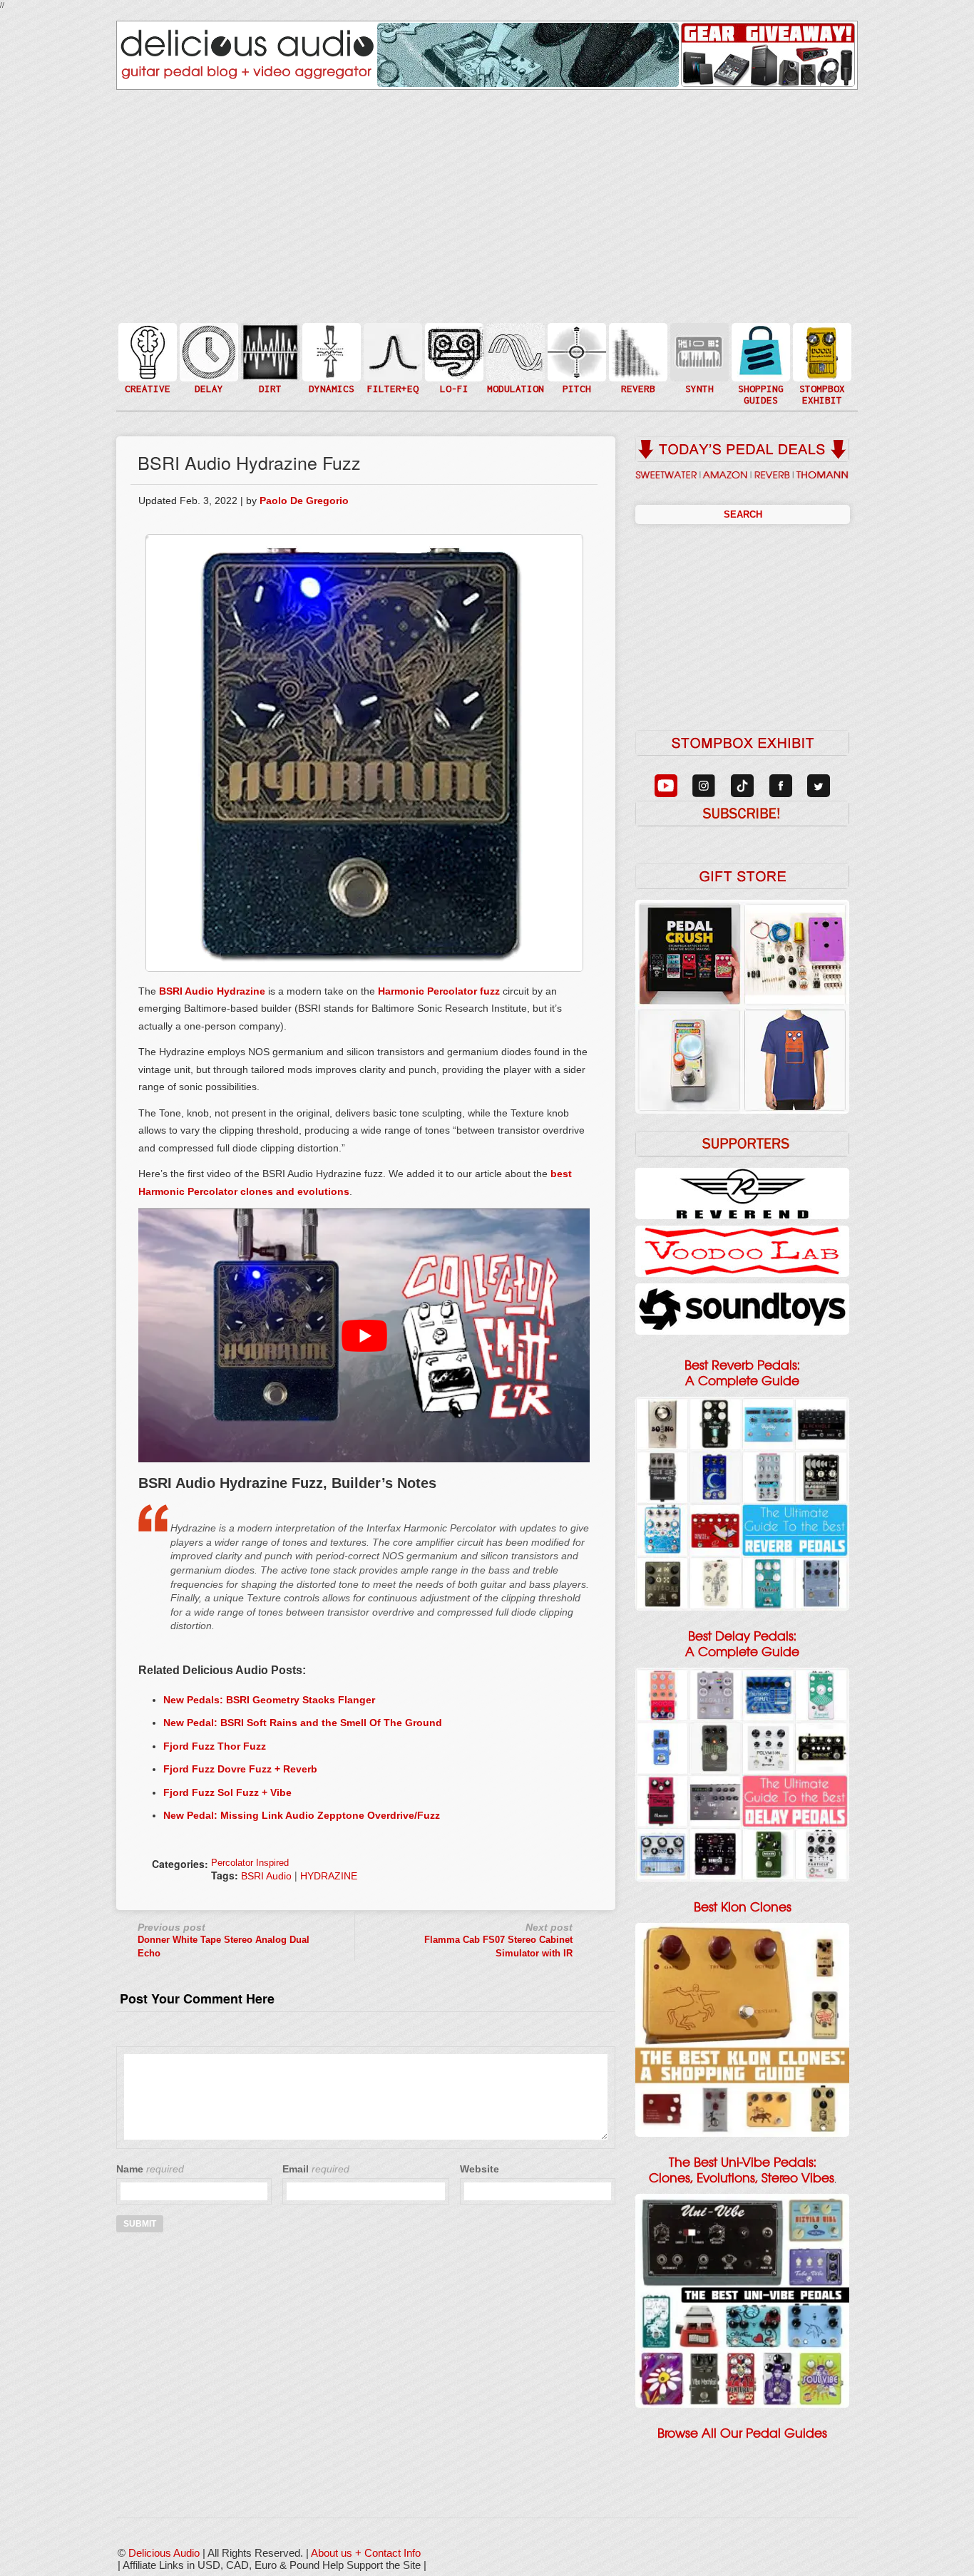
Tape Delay (207, 366)
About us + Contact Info (366, 2553)
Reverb (637, 358)
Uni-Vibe (514, 395)
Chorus (514, 336)
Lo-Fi (453, 358)
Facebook (821, 380)
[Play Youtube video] (364, 1335)
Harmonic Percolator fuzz (439, 991)
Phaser (514, 366)
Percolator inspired (250, 1863)
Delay (207, 351)
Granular (698, 358)
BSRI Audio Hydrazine (212, 991)
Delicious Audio (164, 2553)
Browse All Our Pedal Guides (742, 2433)
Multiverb (637, 343)
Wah (391, 380)
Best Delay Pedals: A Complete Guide (742, 1644)
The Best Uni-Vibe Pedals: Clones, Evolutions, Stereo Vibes (742, 2170)
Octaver (575, 380)
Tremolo (514, 380)
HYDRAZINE (329, 1876)
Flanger (514, 351)
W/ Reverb (207, 380)
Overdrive (269, 373)
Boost (330, 351)
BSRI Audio (266, 1876)
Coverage (821, 351)
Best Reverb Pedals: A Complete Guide (742, 1373)
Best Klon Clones (743, 1907)
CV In (698, 343)
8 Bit (453, 373)
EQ (391, 351)
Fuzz (269, 358)
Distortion (269, 343)
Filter (391, 366)
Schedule (821, 366)
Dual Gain (269, 388)
